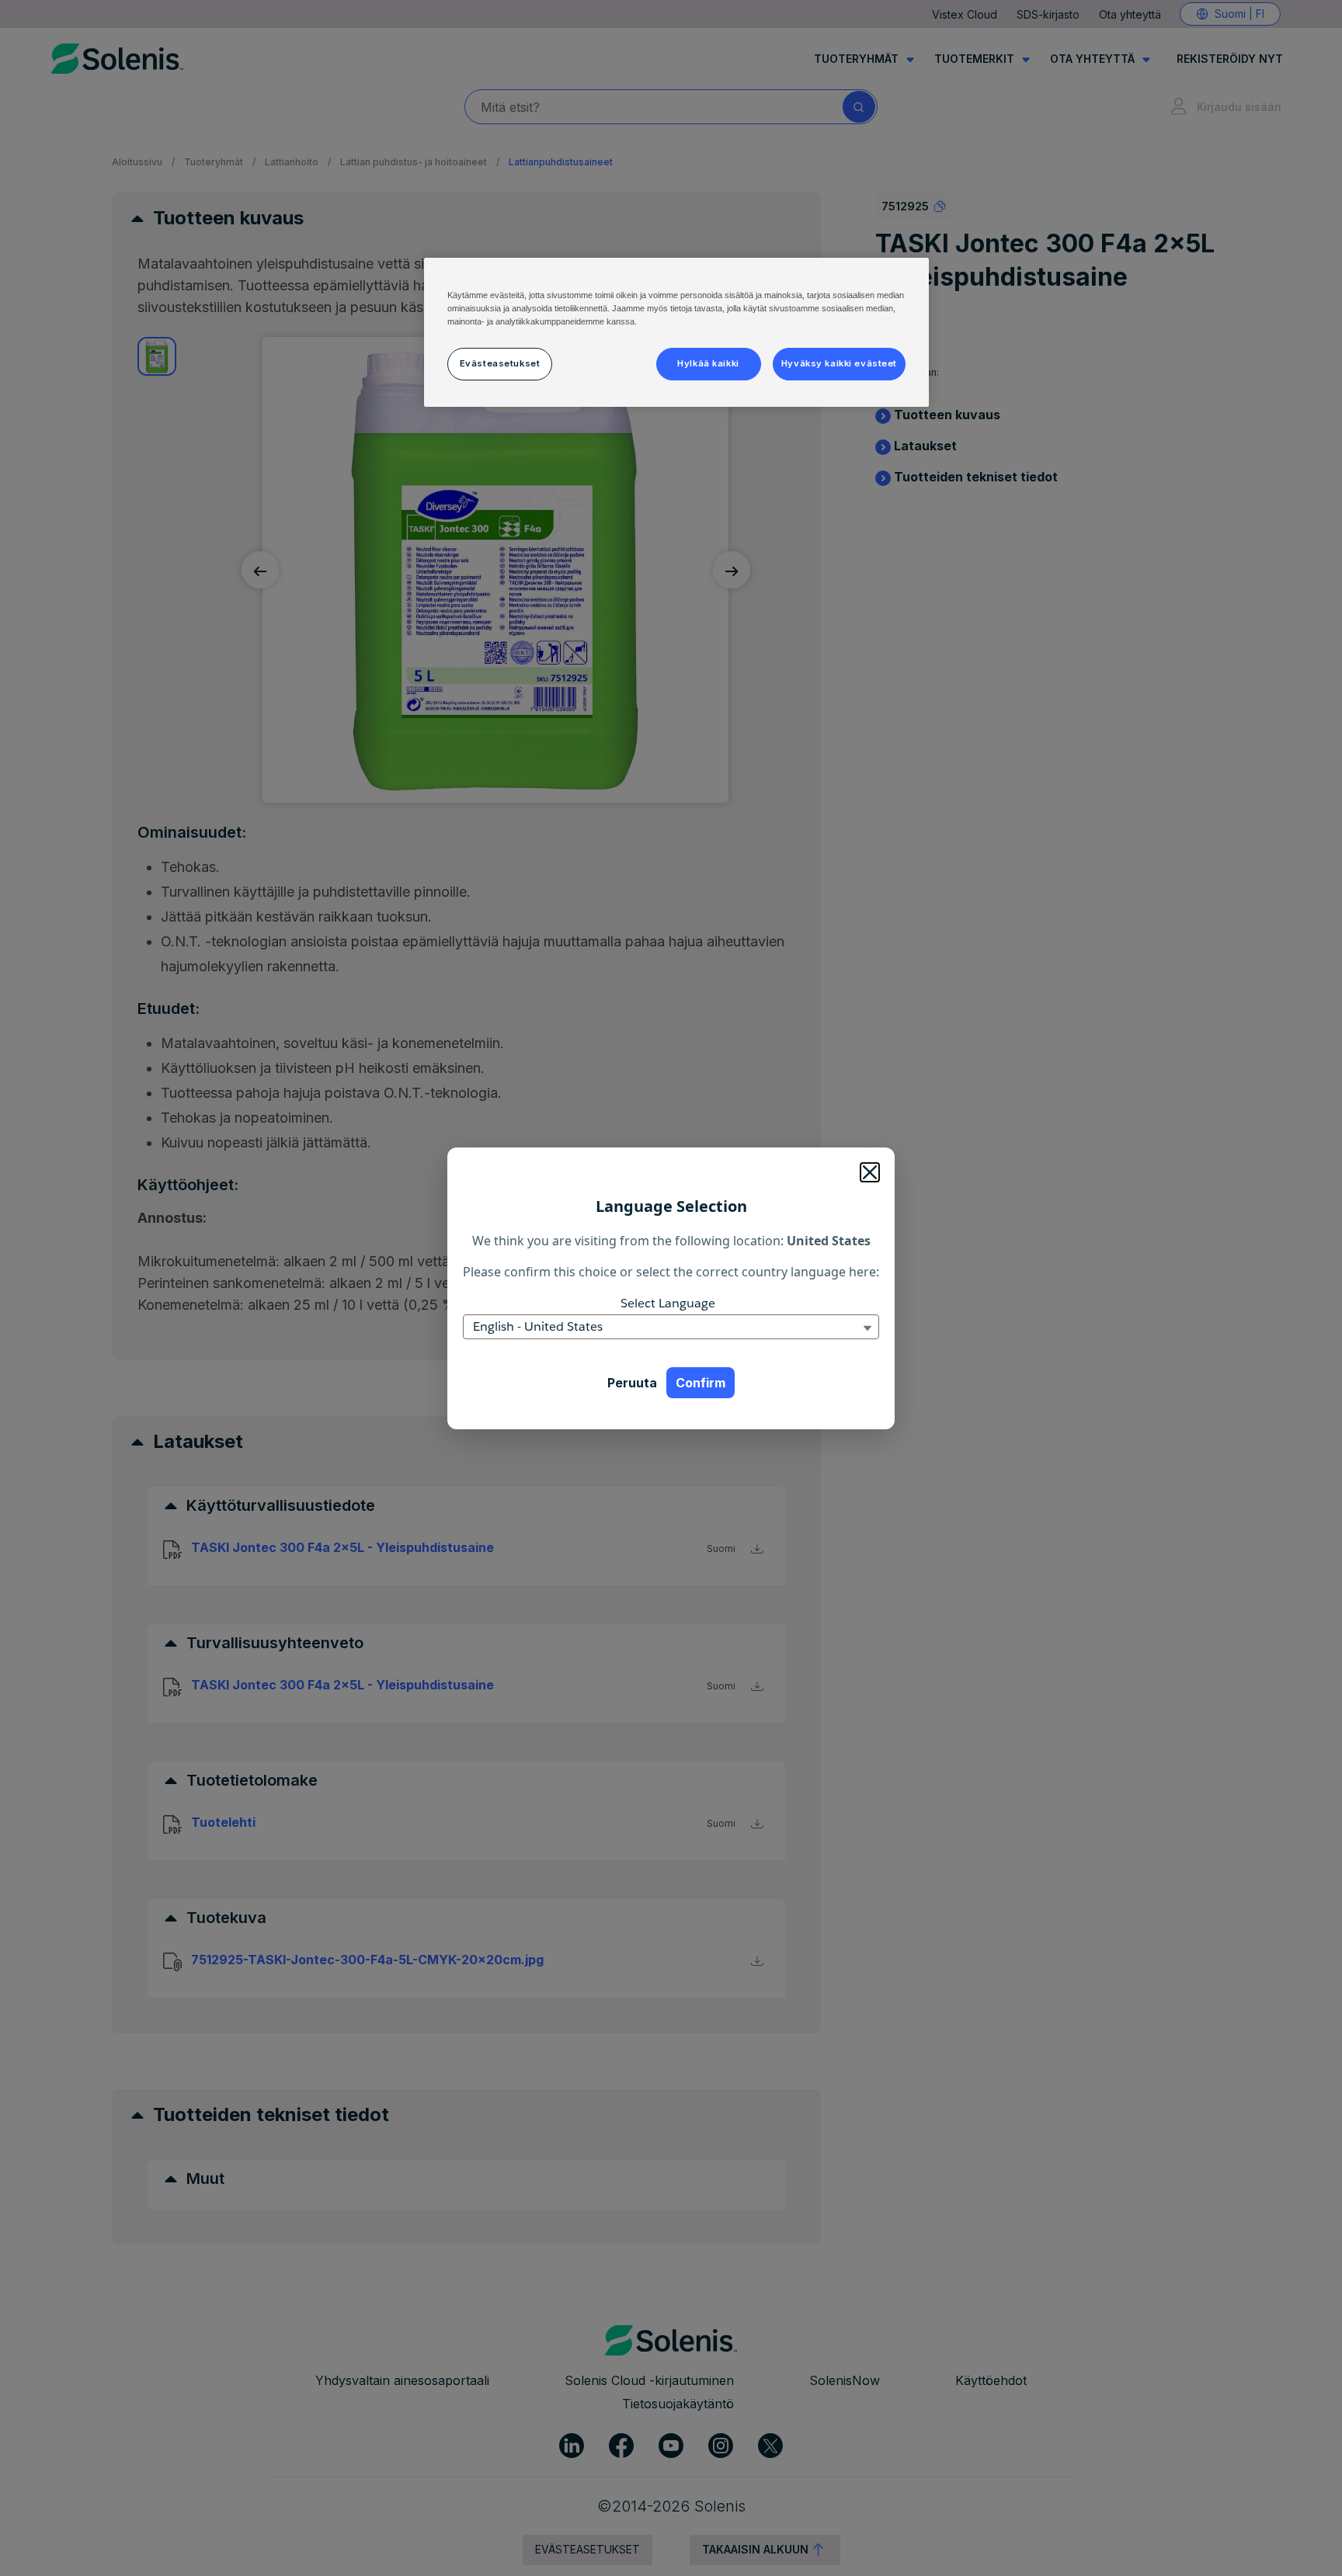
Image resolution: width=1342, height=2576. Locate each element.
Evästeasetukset (500, 363)
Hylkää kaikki (708, 363)
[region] (676, 332)
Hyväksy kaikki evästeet (839, 363)
